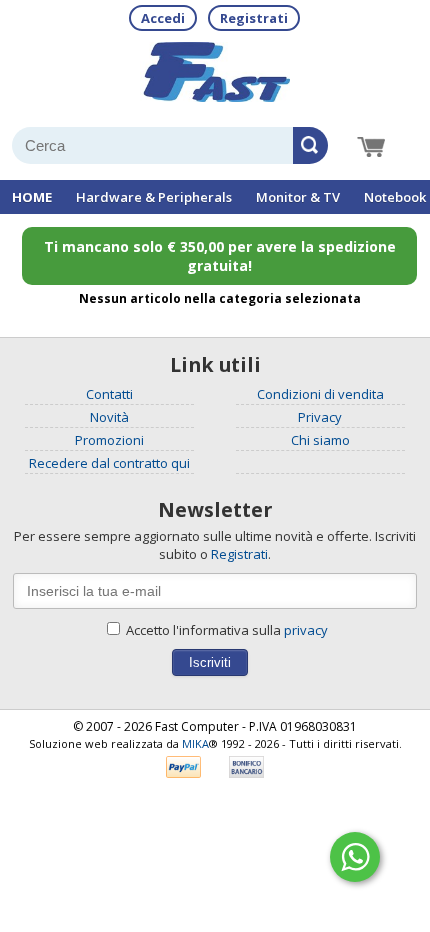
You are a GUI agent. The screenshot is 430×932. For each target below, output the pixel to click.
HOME (32, 197)
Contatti (109, 394)
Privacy (320, 417)
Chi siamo (320, 440)
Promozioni (109, 440)
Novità (109, 417)
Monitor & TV (298, 197)
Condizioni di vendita (320, 394)
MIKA (195, 743)
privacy (306, 630)
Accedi (163, 18)
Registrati (254, 18)
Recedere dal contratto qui (109, 463)
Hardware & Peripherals (154, 197)
